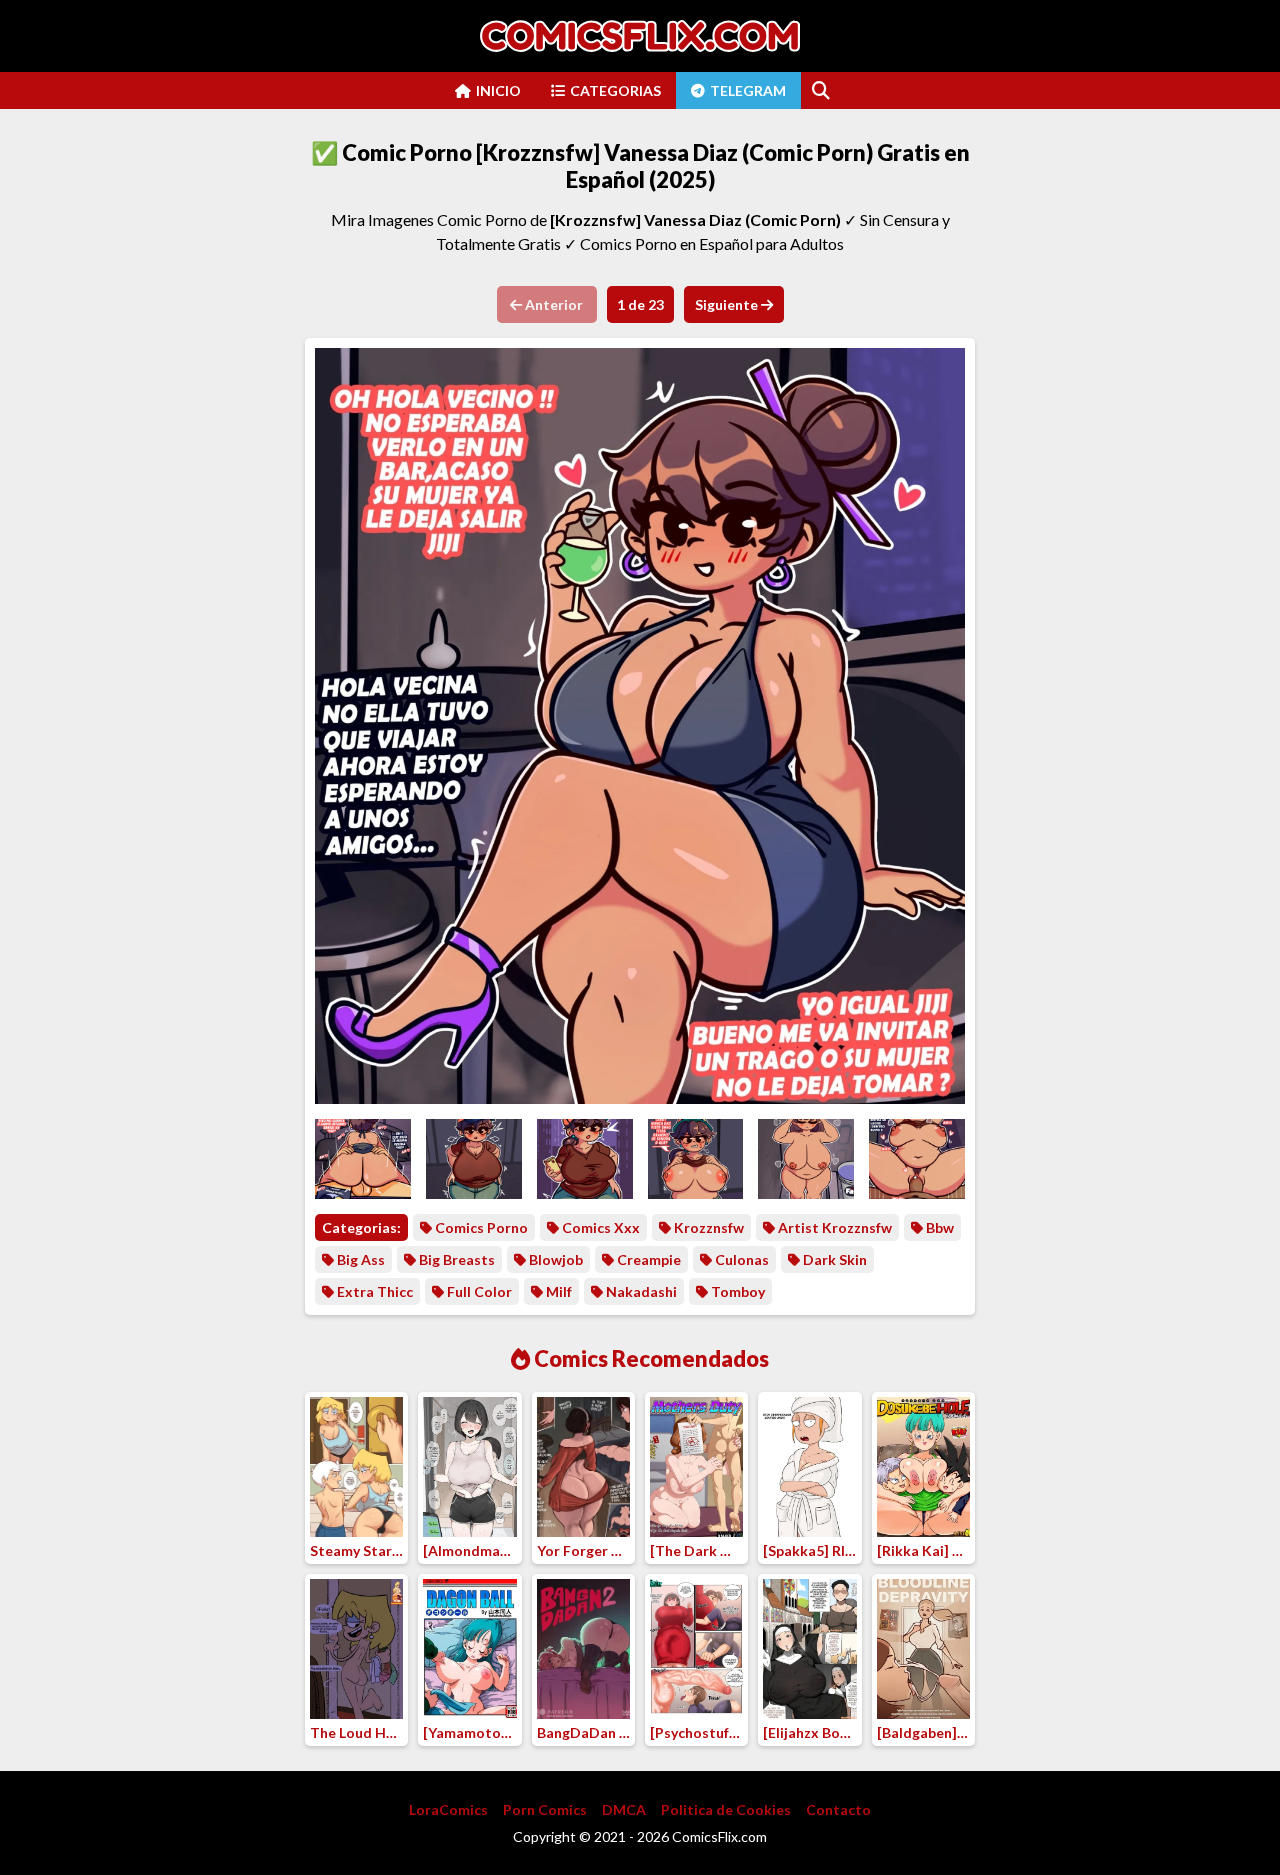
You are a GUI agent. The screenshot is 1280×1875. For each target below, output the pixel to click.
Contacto (838, 1809)
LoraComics (448, 1809)
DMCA (624, 1809)
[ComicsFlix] (640, 36)
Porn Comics (545, 1809)
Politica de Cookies (726, 1809)
